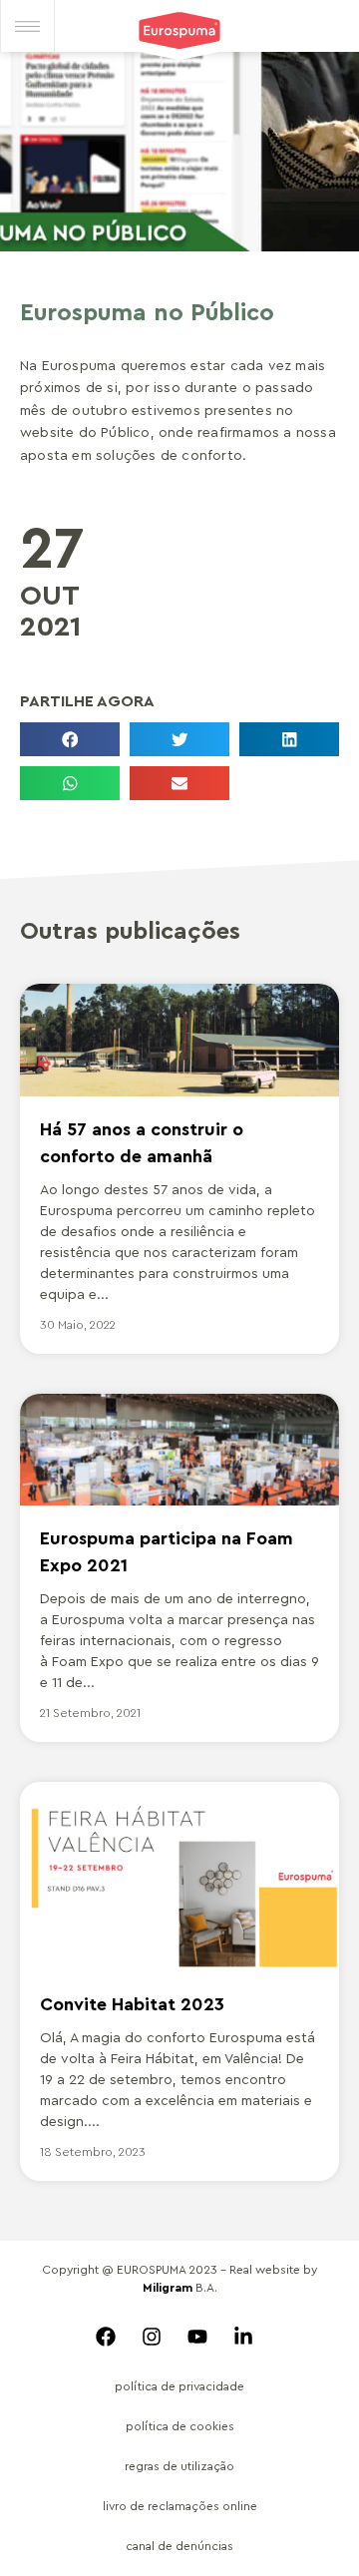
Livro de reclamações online (180, 2506)
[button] (70, 739)
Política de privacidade (179, 2386)
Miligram (168, 2288)
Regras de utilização (179, 2466)
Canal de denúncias (179, 2546)
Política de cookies (180, 2426)
